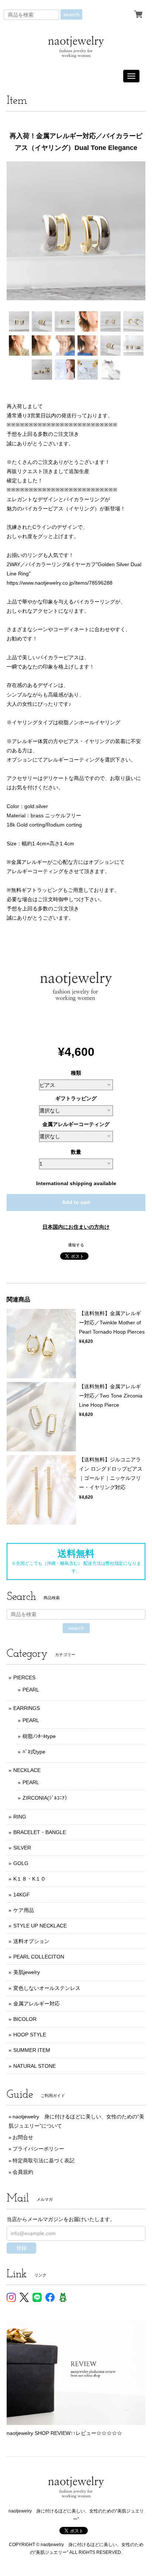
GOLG (21, 1863)
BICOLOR (25, 2019)
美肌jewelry (27, 1972)
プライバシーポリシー (38, 2149)
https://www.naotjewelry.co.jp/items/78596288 (60, 583)
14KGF (22, 1895)
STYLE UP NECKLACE (40, 1926)
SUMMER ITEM (32, 2050)
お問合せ (23, 2137)
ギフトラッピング (76, 1098)
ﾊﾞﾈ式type (34, 1752)
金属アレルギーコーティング (76, 1124)
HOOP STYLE (30, 2035)
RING (20, 1817)
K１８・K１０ (30, 1879)
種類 (76, 1073)
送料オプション (31, 1941)
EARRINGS (27, 1708)
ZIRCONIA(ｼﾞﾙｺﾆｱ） (46, 1798)
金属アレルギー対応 (37, 2004)
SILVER (22, 1848)
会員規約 (23, 2172)
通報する (76, 1245)
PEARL (31, 1690)
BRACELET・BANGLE (40, 1832)
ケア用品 (24, 1910)
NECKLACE (27, 1770)
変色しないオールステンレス (47, 1988)
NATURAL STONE (34, 2066)
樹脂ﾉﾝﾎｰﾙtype (39, 1736)
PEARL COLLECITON (39, 1957)
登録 (21, 2248)
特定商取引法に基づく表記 (44, 2161)
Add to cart (76, 1202)
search (71, 14)
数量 (76, 1152)
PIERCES (24, 1677)
